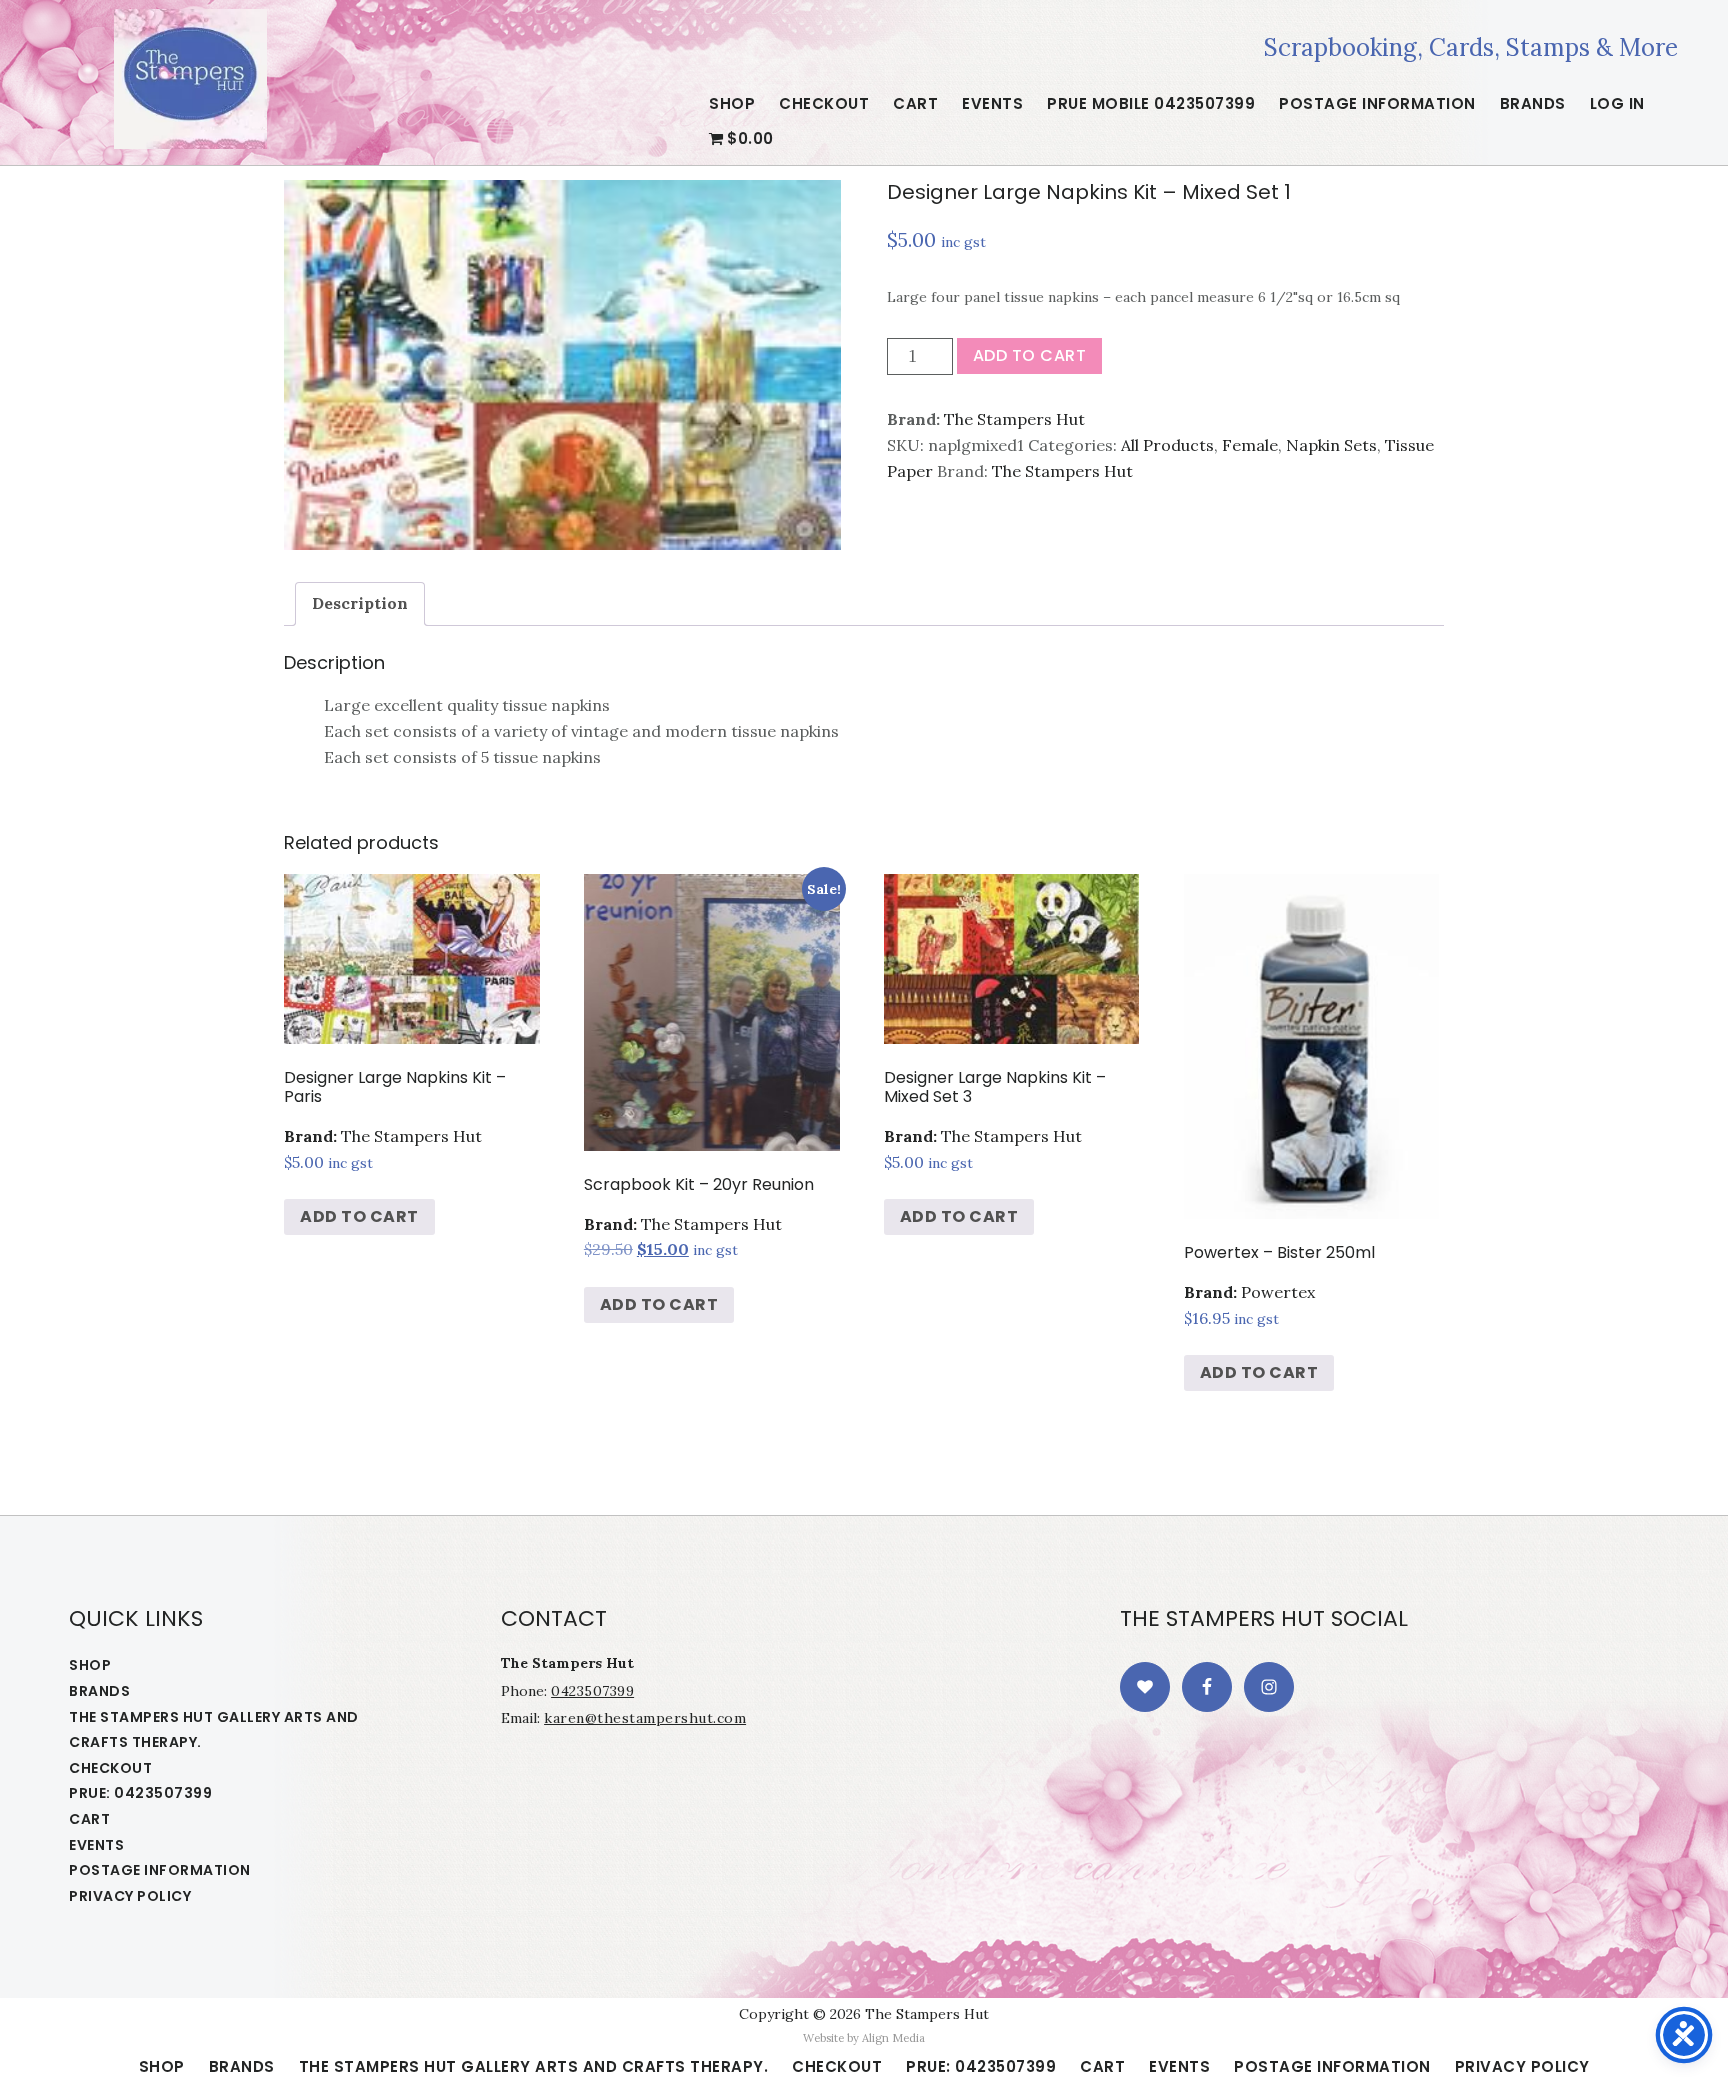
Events (96, 1845)
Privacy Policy (130, 1896)
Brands (99, 1691)
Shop (90, 1665)
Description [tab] (360, 603)
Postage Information (160, 1870)
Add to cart (1030, 355)
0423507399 (592, 1691)
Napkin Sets (1331, 445)
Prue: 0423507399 (140, 1793)
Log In (1617, 103)
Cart (89, 1819)
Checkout (110, 1768)
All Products (1167, 445)
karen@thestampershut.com (645, 1718)
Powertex (1278, 1292)
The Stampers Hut (190, 79)
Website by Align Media (864, 2038)
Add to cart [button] (359, 1216)
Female (1250, 445)
